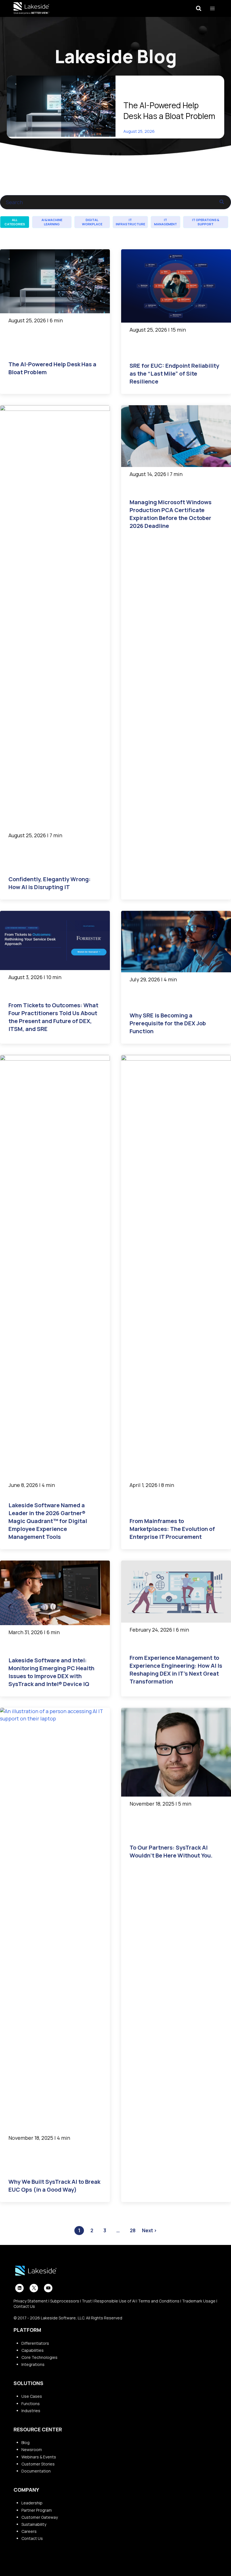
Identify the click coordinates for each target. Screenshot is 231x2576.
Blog (25, 2442)
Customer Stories (38, 2464)
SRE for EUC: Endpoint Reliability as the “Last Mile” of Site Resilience (174, 373)
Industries (31, 2411)
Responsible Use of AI (115, 2301)
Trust (87, 2301)
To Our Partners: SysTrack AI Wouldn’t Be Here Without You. (171, 1851)
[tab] (111, 154)
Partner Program (37, 2510)
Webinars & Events (39, 2457)
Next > (149, 2230)
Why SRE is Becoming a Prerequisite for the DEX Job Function (168, 1023)
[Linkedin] (19, 2288)
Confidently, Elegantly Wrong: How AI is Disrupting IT (50, 883)
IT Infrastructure (130, 222)
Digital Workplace (92, 222)
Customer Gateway (40, 2517)
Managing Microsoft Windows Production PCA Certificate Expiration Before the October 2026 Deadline (171, 514)
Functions (31, 2404)
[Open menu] (212, 8)
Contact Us (24, 2306)
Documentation (36, 2471)
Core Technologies (39, 2357)
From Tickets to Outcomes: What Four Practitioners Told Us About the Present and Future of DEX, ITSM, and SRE (53, 1017)
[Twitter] (34, 2288)
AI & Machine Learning (52, 222)
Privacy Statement (31, 2301)
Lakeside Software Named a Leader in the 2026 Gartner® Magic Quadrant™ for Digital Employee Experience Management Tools (48, 1521)
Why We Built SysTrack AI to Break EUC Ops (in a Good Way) (54, 2186)
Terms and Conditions (159, 2301)
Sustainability (34, 2524)
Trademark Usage (199, 2301)
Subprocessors (65, 2301)
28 (133, 2230)
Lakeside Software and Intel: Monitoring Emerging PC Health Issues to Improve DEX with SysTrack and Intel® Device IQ (51, 1672)
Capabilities (33, 2350)
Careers (29, 2531)
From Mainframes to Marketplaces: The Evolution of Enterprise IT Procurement (172, 1529)
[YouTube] (48, 2288)
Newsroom (32, 2450)
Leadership (32, 2503)
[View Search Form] (199, 8)
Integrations (33, 2364)
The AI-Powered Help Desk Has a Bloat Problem (169, 111)
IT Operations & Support (206, 222)
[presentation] (61, 106)
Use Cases (32, 2396)
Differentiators (35, 2343)
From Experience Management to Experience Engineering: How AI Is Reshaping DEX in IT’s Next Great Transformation (176, 1670)
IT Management (166, 222)
